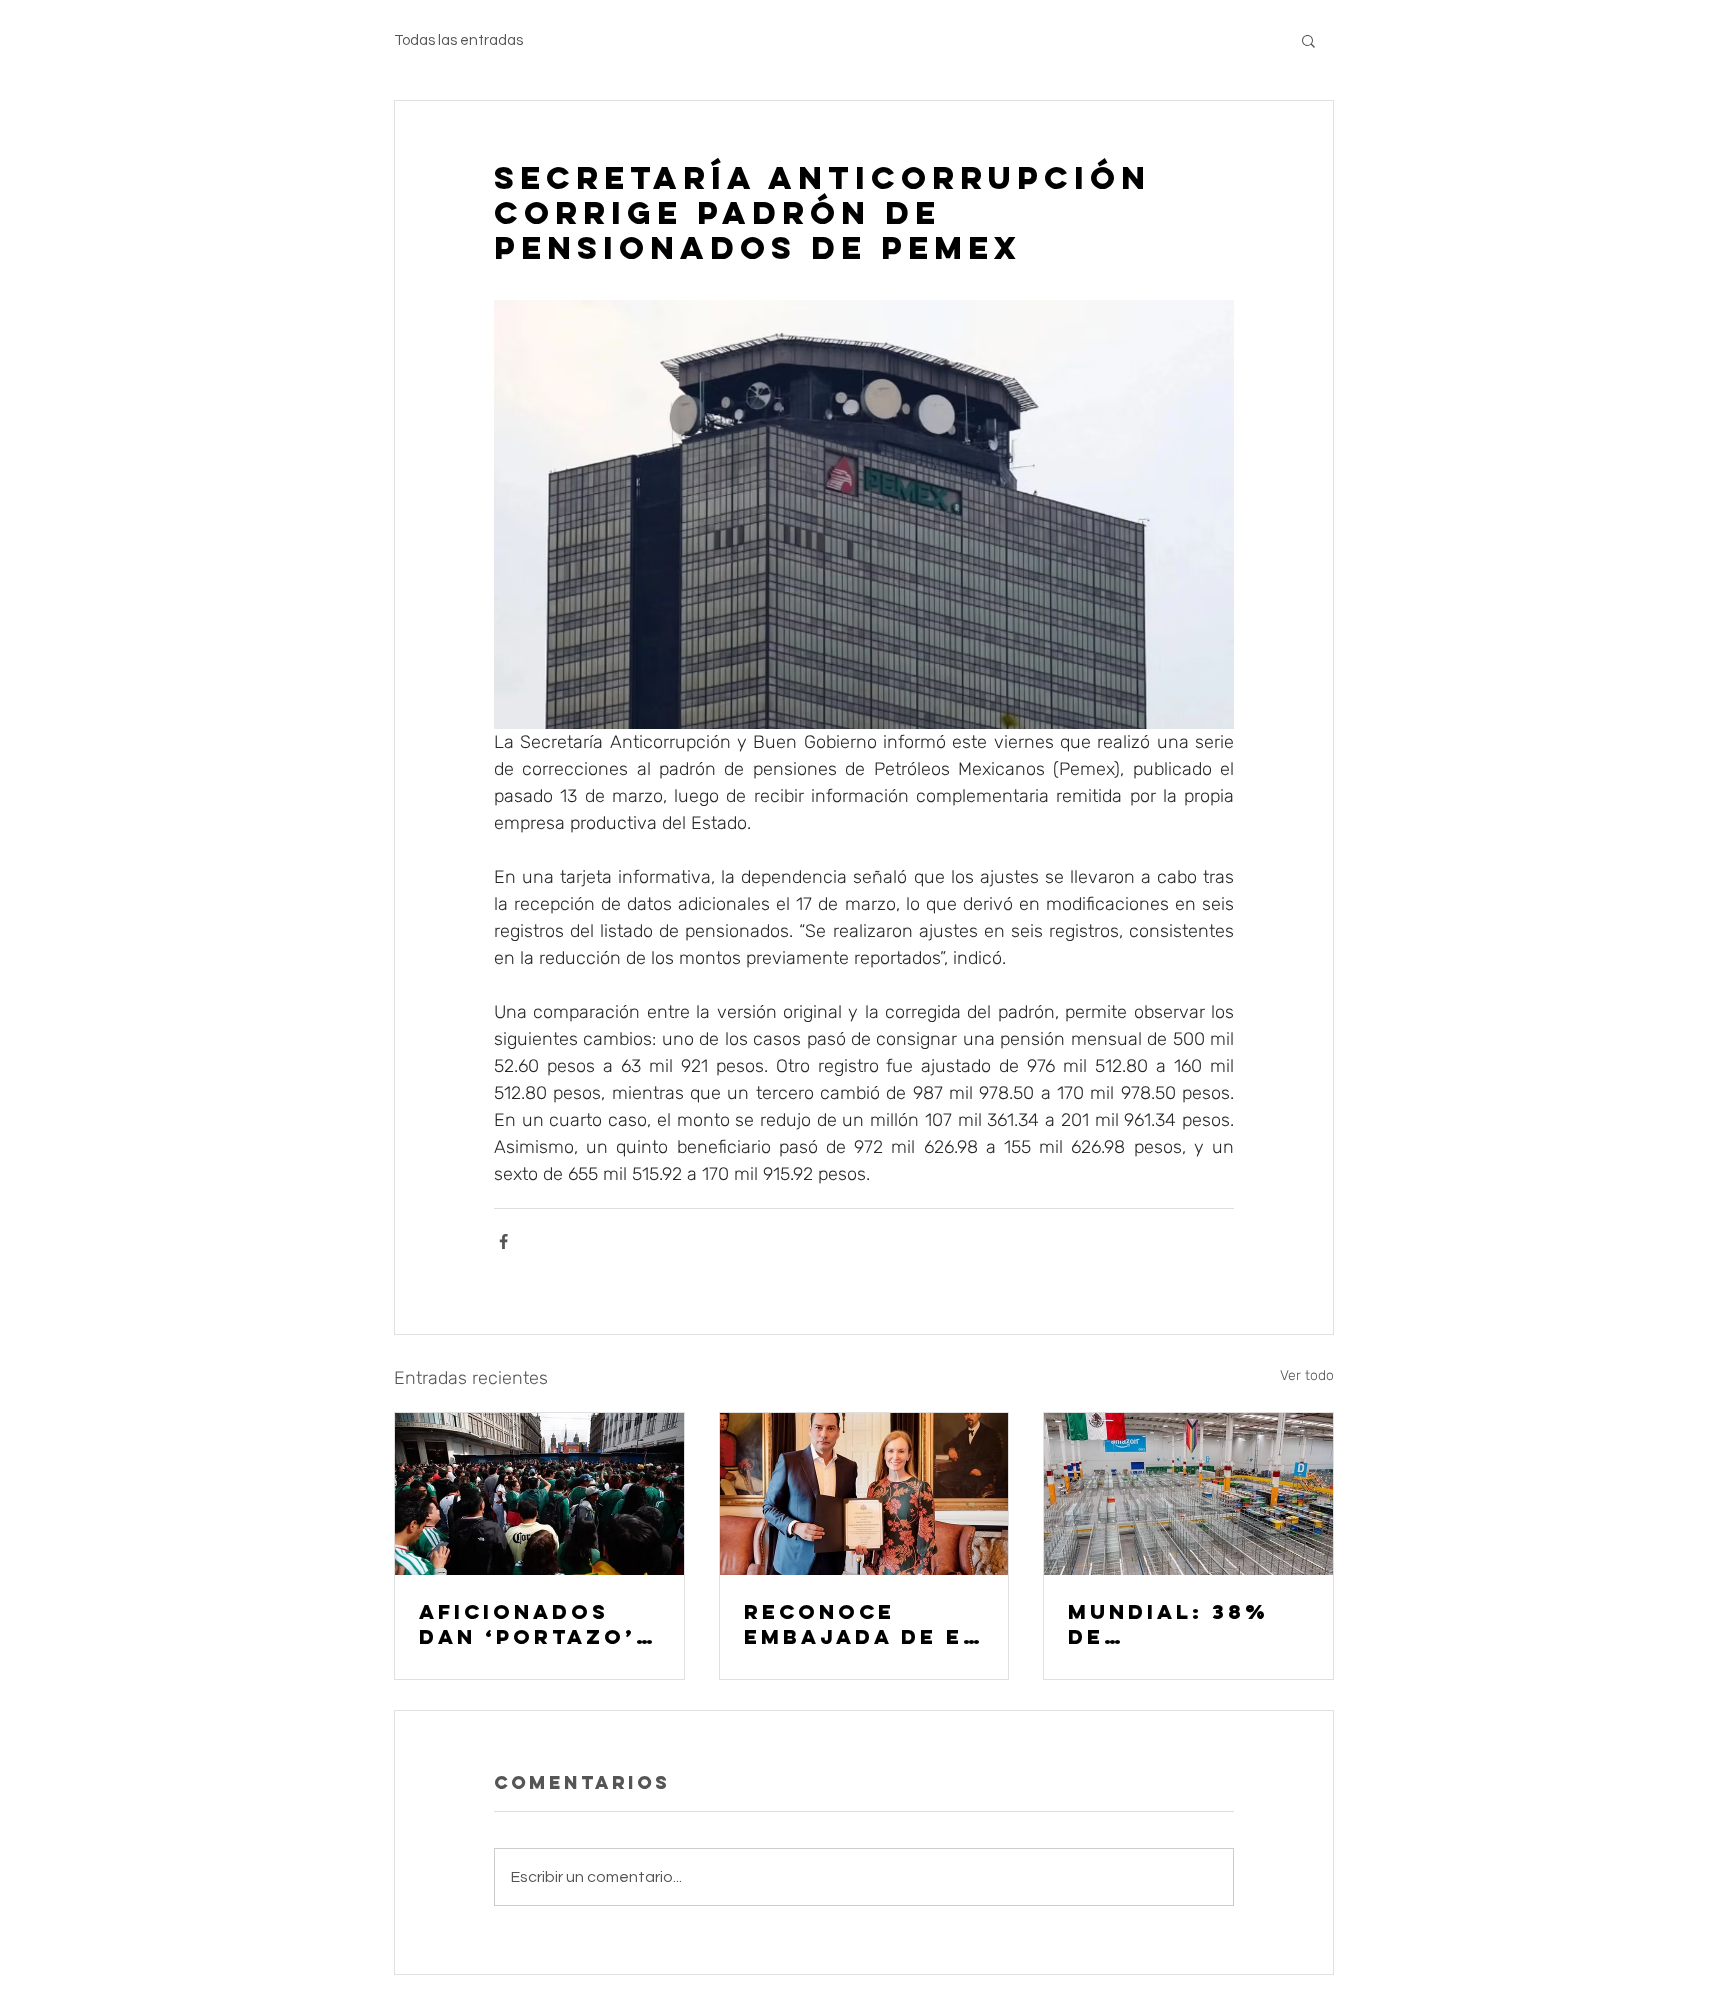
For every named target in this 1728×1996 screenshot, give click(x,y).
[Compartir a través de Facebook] (503, 1241)
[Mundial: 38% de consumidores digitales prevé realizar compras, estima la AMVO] (1188, 1494)
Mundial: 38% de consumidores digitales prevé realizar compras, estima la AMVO (1188, 1624)
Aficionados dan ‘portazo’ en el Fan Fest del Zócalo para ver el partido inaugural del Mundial (529, 1624)
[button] (1308, 40)
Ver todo (1307, 1375)
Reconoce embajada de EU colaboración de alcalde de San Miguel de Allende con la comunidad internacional (863, 1624)
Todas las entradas (458, 40)
